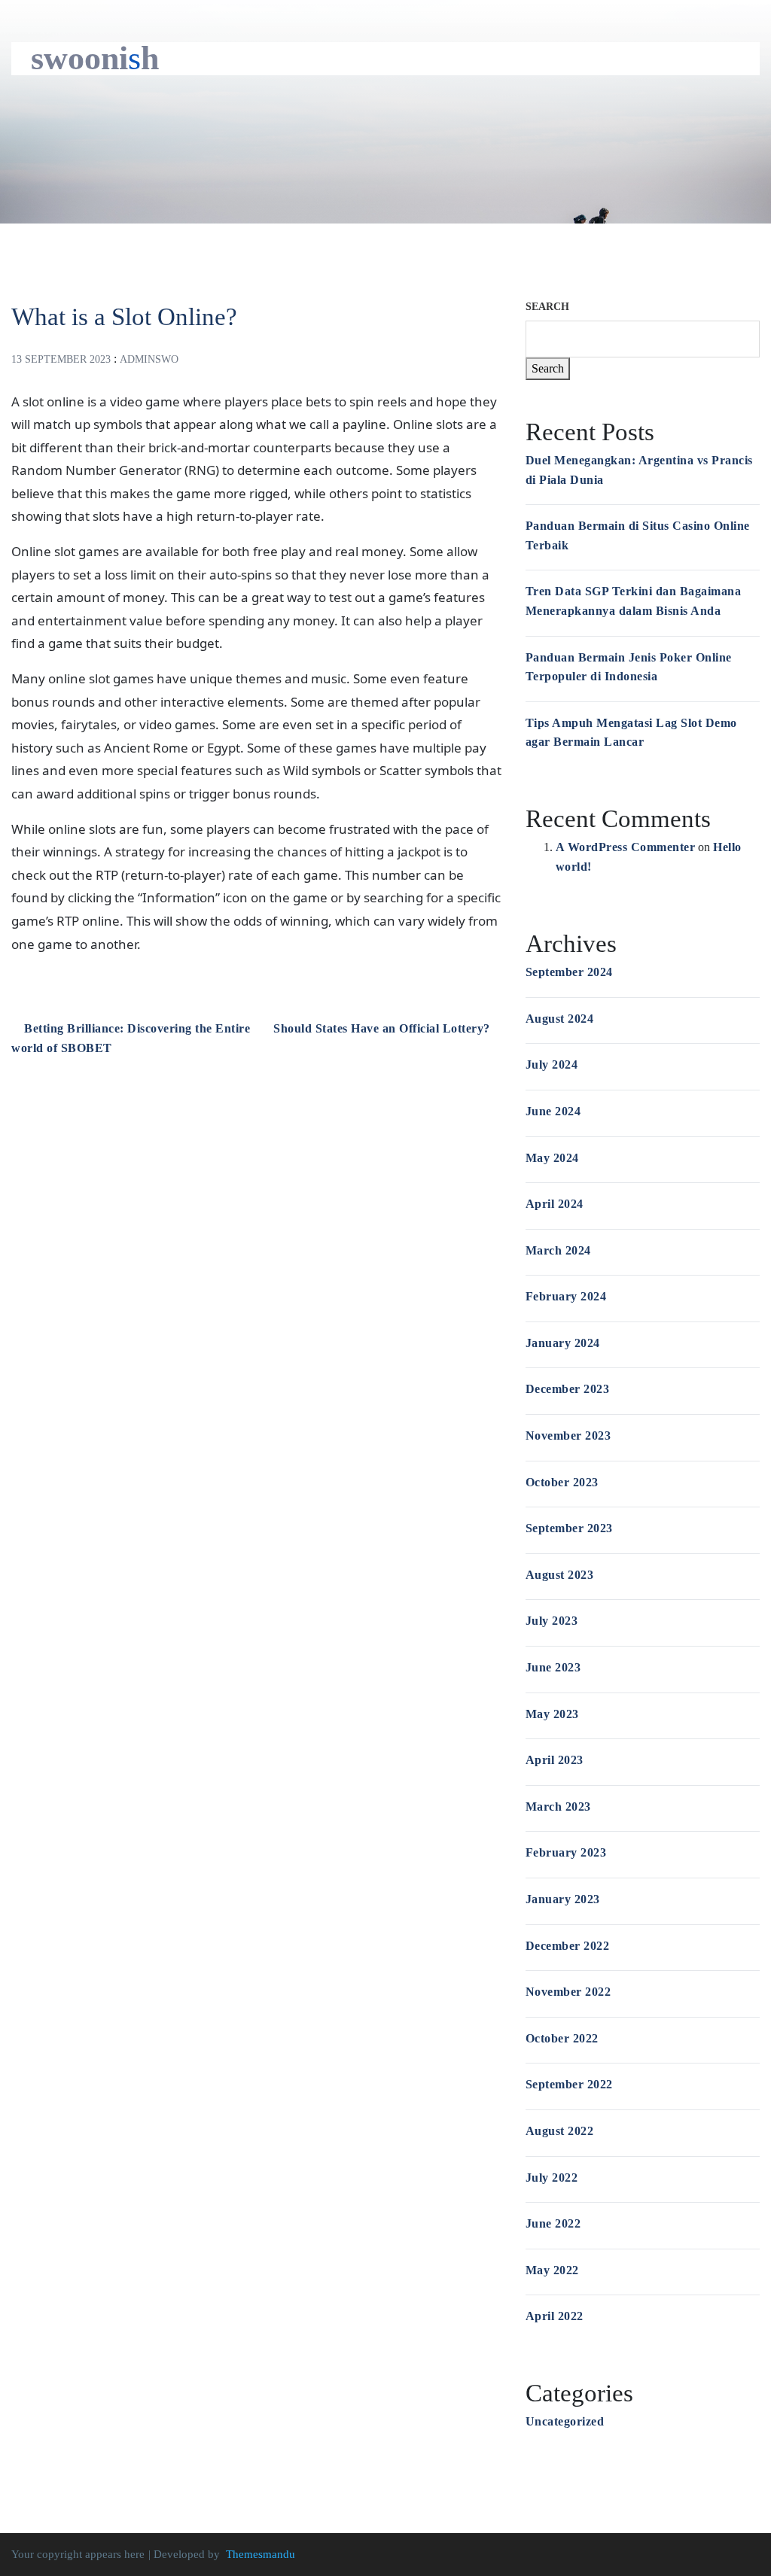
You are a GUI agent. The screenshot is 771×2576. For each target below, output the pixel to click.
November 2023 (568, 1436)
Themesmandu (261, 2554)
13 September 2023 (61, 359)
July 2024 (552, 1064)
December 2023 (568, 1389)
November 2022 (568, 1992)
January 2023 (563, 1899)
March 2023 (558, 1807)
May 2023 (552, 1714)
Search (547, 307)
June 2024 (553, 1111)
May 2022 (552, 2270)
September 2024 (569, 972)
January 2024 (563, 1343)
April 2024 (555, 1204)
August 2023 (560, 1575)
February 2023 (566, 1852)
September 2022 (569, 2084)
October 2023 (562, 1482)
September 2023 (569, 1528)
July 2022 (552, 2178)
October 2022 (562, 2038)
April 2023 (555, 1760)
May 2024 (552, 1158)
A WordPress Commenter (626, 847)
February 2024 (566, 1296)
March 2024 (558, 1250)
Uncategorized (565, 2421)
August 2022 (560, 2131)
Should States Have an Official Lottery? (383, 1028)
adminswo (149, 359)
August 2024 (560, 1019)
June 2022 (553, 2223)
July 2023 (552, 1621)
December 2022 (568, 1946)
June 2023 (553, 1667)
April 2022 (555, 2316)
